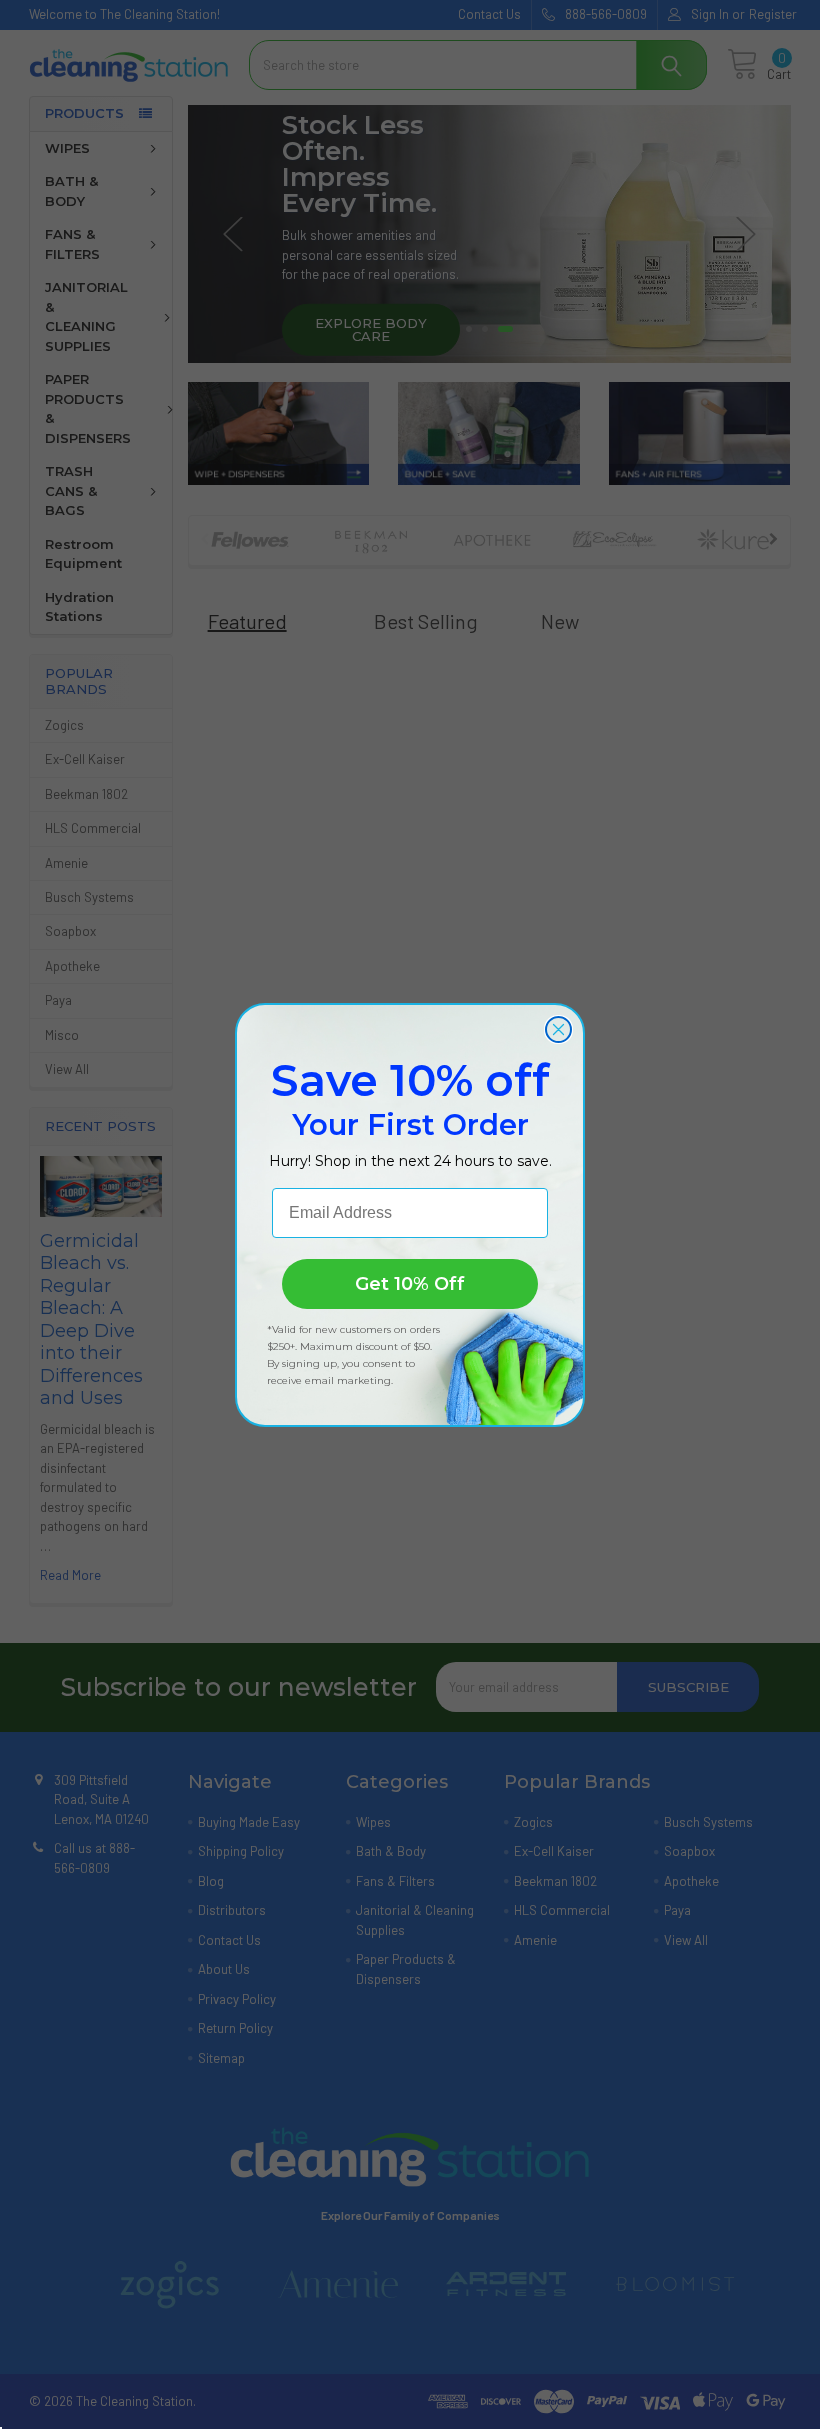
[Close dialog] (558, 1029)
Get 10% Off (410, 1284)
